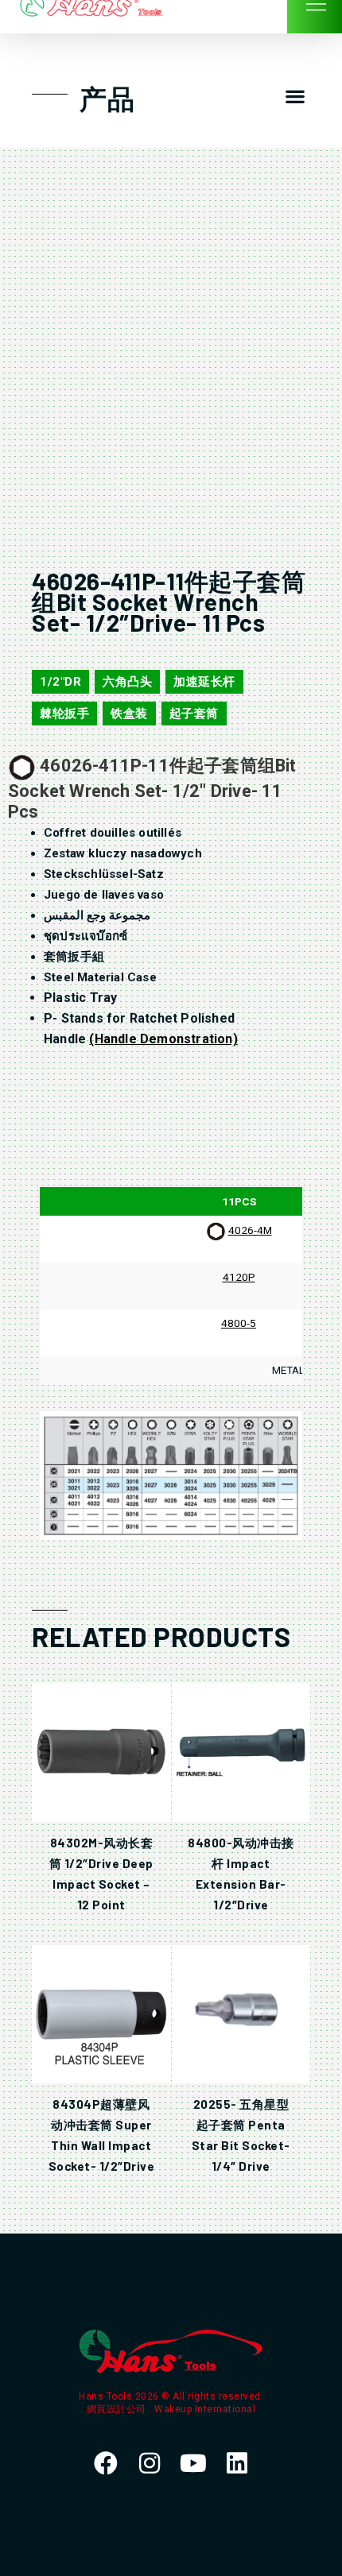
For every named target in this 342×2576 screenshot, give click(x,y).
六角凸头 (127, 682)
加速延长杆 (204, 682)
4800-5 (239, 1323)
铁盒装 (129, 714)
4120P (239, 1277)
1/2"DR (60, 682)
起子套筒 (194, 714)
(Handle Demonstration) (163, 1039)
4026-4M (250, 1230)
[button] (295, 97)
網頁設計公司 (118, 2409)
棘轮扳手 (64, 714)
